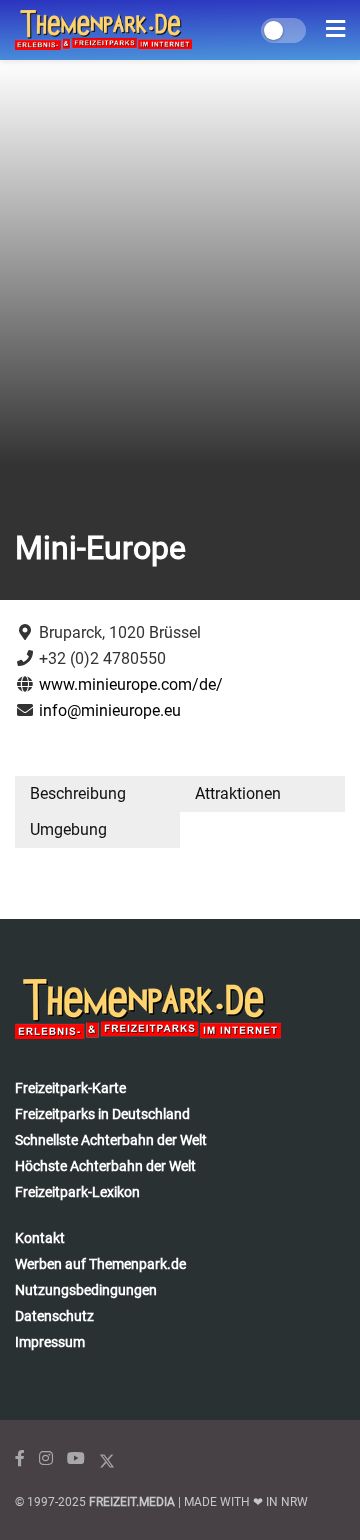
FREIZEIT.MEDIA (132, 1502)
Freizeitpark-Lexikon (77, 1192)
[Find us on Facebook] (20, 1458)
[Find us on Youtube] (76, 1458)
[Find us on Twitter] (107, 1458)
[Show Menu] (335, 30)
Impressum (50, 1342)
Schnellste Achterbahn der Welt (111, 1140)
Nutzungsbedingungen (86, 1290)
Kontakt (40, 1238)
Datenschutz (54, 1316)
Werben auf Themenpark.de (100, 1264)
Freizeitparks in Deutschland (102, 1114)
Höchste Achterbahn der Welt (105, 1166)
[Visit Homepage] (103, 30)
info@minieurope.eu (110, 710)
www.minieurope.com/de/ (131, 684)
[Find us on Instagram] (46, 1458)
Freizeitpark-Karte (70, 1088)
